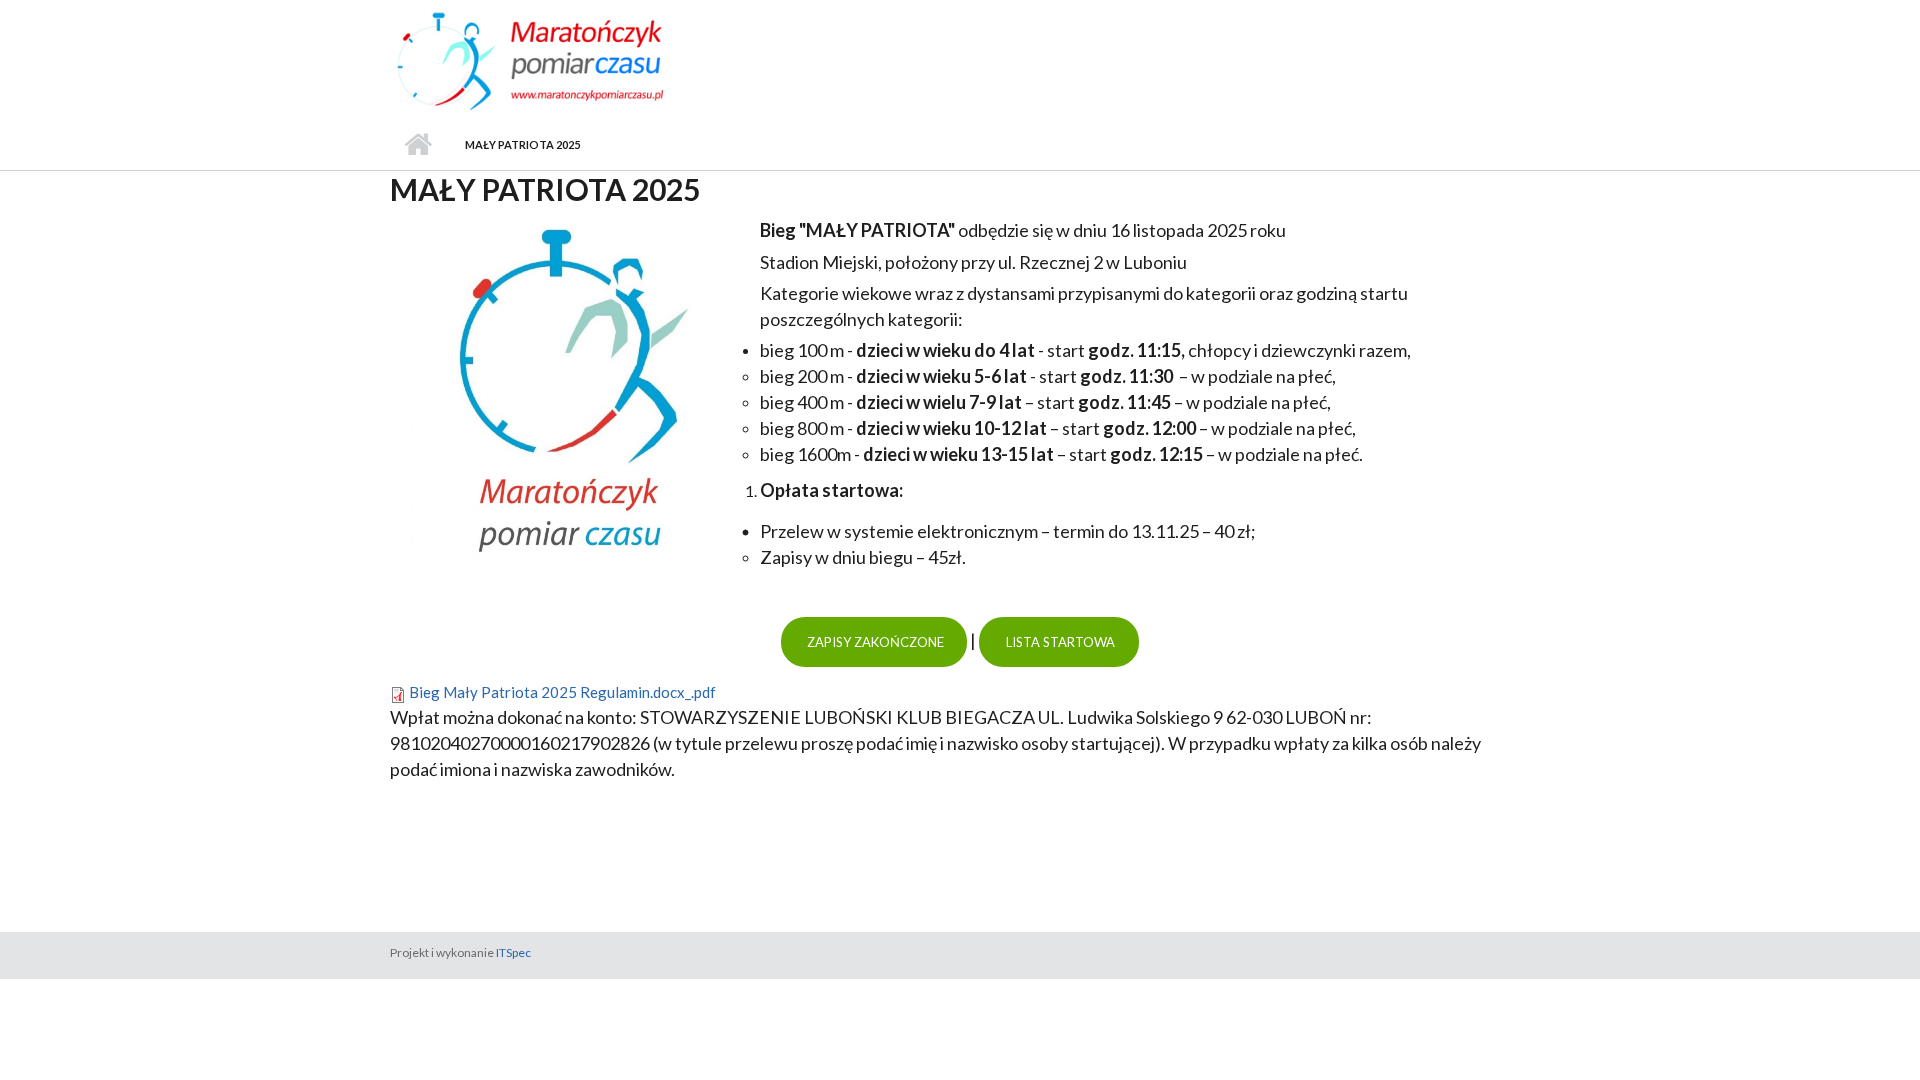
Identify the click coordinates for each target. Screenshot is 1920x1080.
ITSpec (513, 952)
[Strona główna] (567, 59)
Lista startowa (1059, 642)
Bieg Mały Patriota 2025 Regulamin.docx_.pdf (562, 692)
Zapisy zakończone (874, 642)
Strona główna (417, 145)
